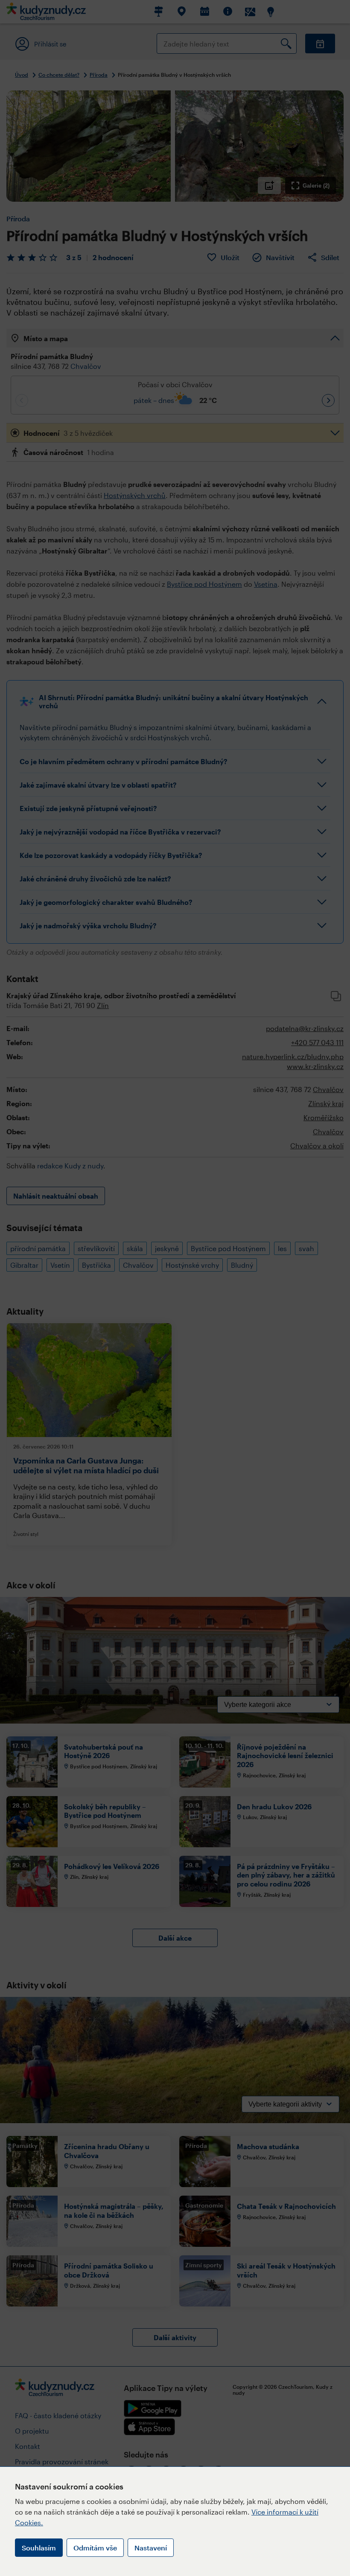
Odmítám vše (95, 2548)
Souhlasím (39, 2548)
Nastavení (151, 2548)
